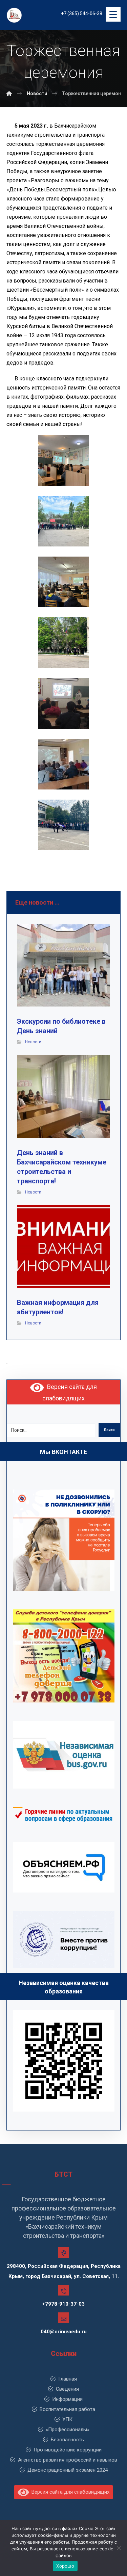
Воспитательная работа (67, 2409)
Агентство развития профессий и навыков (68, 2460)
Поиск (109, 1430)
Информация (67, 2399)
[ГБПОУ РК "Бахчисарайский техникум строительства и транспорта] (9, 93)
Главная (68, 2379)
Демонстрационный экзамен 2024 (68, 2470)
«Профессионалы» (68, 2430)
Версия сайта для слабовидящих (69, 2492)
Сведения (67, 2389)
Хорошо (65, 2566)
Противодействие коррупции (68, 2450)
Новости (33, 1042)
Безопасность (67, 2440)
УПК (67, 2419)
